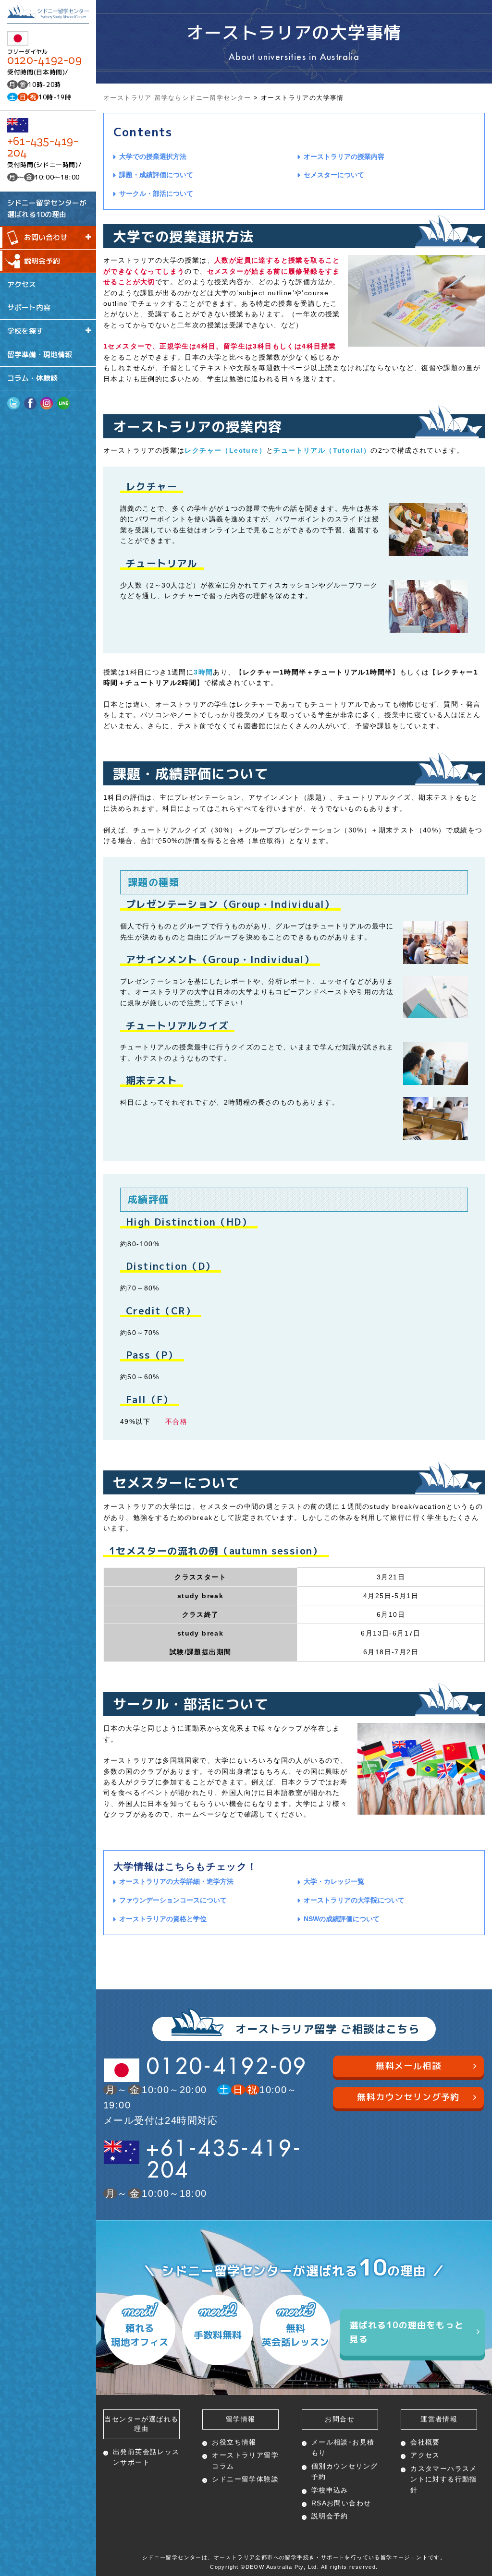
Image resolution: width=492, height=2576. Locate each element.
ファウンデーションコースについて (173, 1900)
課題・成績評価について (156, 175)
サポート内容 (29, 307)
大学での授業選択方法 (153, 156)
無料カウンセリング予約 (408, 2097)
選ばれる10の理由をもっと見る (406, 2332)
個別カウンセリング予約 (345, 2471)
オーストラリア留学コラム (245, 2460)
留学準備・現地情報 (40, 355)
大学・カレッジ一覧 (334, 1881)
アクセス (22, 284)
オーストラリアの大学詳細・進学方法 (176, 1881)
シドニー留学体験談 (245, 2479)
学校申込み (330, 2490)
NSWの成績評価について (342, 1919)
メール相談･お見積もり (343, 2447)
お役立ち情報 (234, 2442)
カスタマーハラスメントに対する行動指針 (444, 2479)
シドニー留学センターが (47, 208)
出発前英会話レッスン (146, 2457)
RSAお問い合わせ (341, 2503)
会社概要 (425, 2442)
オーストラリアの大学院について (354, 1900)
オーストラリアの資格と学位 (163, 1919)
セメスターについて (334, 175)
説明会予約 (42, 261)
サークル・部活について (156, 193)
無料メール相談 (408, 2066)
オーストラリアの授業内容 (344, 156)
